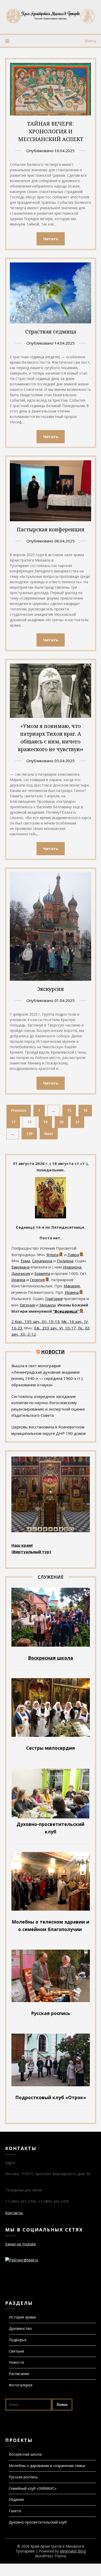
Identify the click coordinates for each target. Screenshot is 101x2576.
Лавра (73, 1255)
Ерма (25, 1261)
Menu (90, 41)
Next (49, 1134)
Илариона (72, 1267)
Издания (16, 2499)
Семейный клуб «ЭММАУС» (33, 2488)
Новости (53, 1352)
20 (61, 1122)
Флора (52, 1255)
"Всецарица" (66, 1311)
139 (29, 1134)
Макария (72, 1286)
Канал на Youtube (21, 2244)
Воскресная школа (25, 2454)
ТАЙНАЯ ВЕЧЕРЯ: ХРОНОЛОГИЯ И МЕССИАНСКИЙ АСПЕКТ (51, 131)
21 (77, 1122)
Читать (51, 239)
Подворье (18, 2340)
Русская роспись (23, 2477)
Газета (15, 2511)
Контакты (14, 2213)
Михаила (48, 1305)
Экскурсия (51, 989)
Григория (54, 1298)
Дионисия (21, 1273)
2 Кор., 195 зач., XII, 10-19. (36, 1321)
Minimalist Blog (73, 2551)
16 (85, 1110)
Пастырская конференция (51, 529)
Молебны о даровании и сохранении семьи (47, 2466)
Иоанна (18, 1280)
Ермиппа (42, 1273)
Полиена (65, 1261)
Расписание (19, 2374)
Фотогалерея (21, 2385)
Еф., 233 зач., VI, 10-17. (55, 1328)
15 (69, 1110)
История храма (22, 2317)
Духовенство (20, 2328)
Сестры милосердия (51, 1748)
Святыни (16, 2351)
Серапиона (42, 1261)
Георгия (37, 1280)
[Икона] (51, 1217)
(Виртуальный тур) (31, 1552)
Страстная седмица (51, 332)
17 (13, 1122)
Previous (19, 1110)
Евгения (27, 1305)
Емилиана (20, 1267)
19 (45, 1122)
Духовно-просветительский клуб (38, 2522)
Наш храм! (22, 1545)
